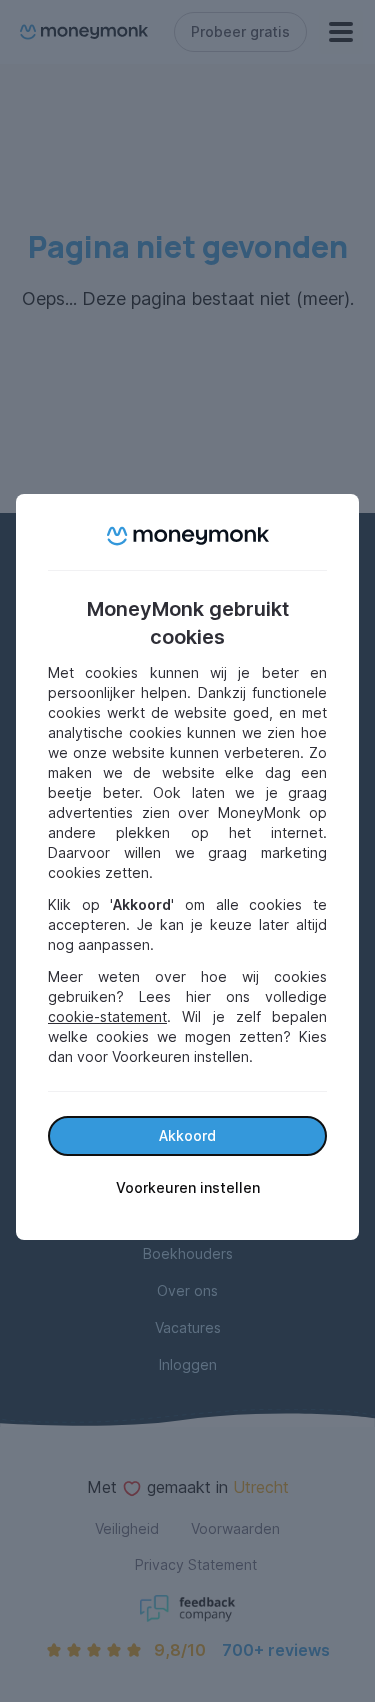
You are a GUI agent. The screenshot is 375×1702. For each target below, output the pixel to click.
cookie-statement (107, 1016)
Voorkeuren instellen (188, 1187)
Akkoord (187, 1135)
